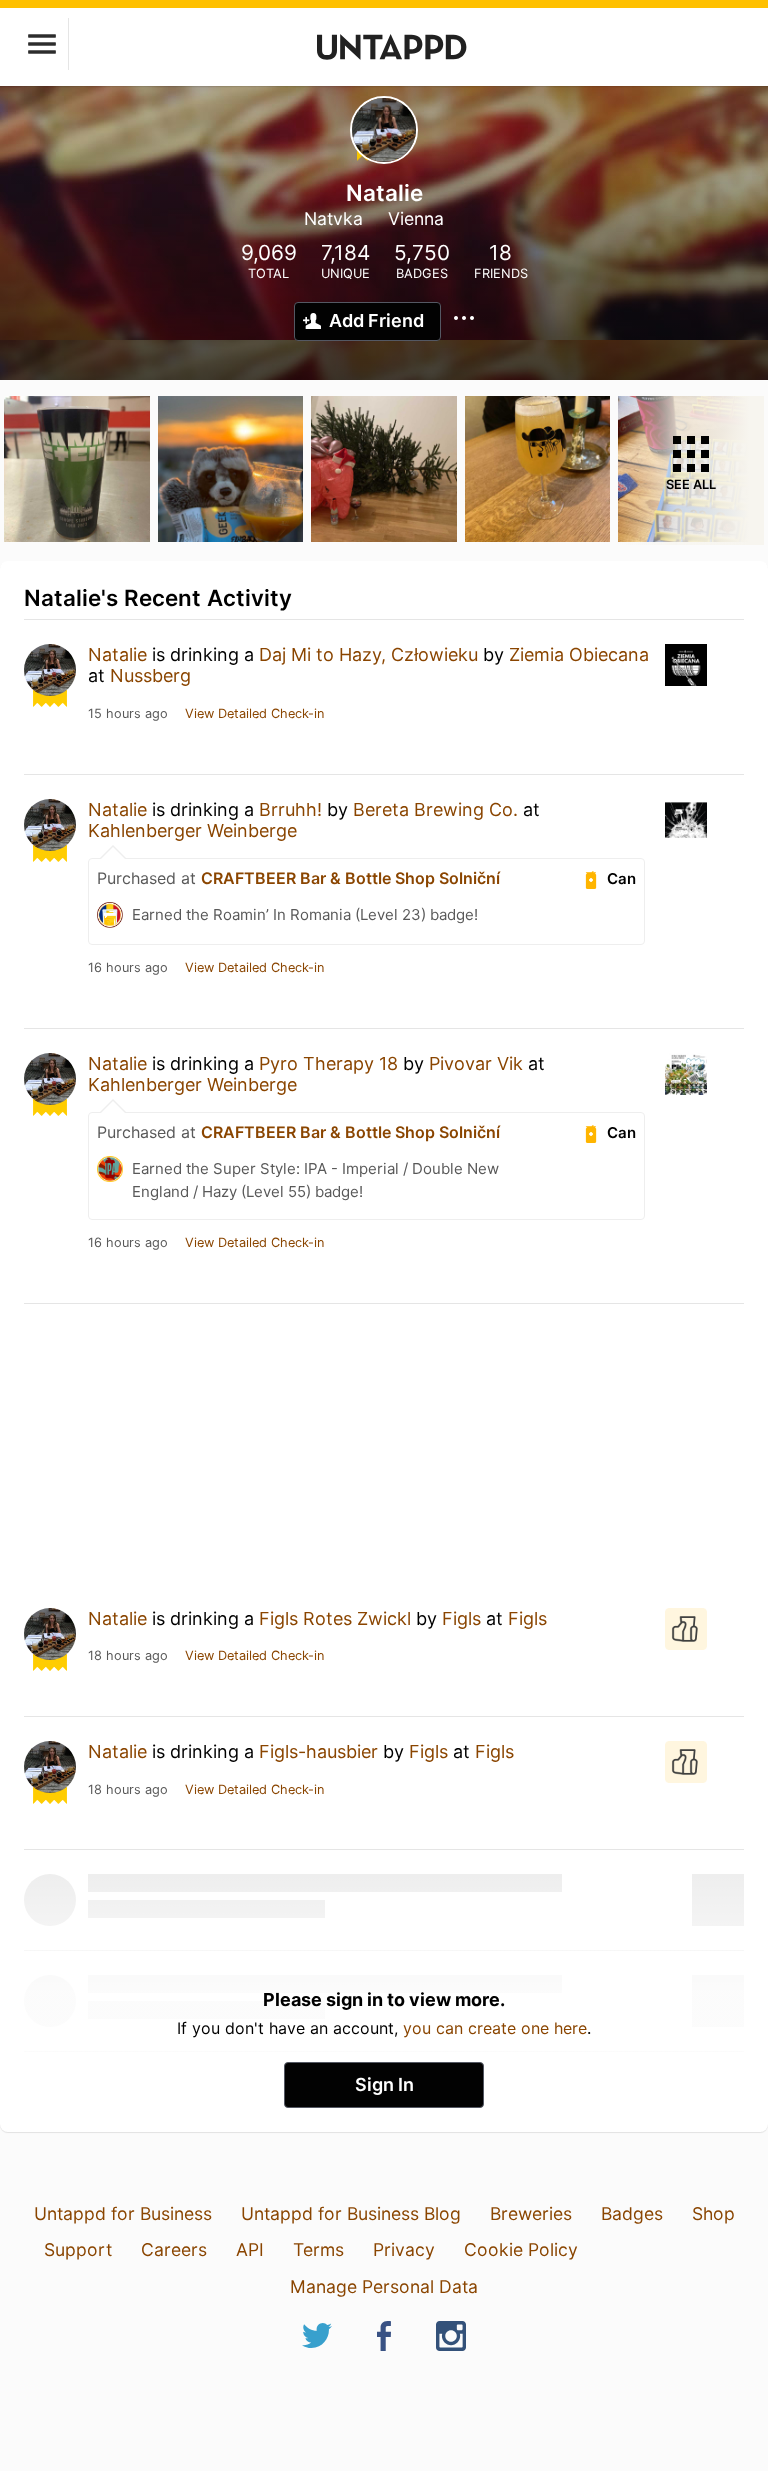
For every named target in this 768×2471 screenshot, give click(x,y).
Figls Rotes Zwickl (335, 1618)
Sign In (384, 2084)
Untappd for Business (123, 2213)
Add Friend (376, 320)
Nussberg (150, 675)
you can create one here (495, 2028)
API (250, 2249)
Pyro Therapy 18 (328, 1063)
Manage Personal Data (384, 2286)
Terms (318, 2249)
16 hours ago (128, 968)
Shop (713, 2213)
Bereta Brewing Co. (435, 809)
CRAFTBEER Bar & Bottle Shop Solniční (350, 878)
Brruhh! (290, 809)
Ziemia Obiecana (579, 654)
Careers (174, 2249)
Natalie (117, 654)
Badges (632, 2213)
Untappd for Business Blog (351, 2213)
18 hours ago (128, 1656)
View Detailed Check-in (254, 714)
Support (78, 2249)
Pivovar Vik (476, 1063)
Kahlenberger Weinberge (192, 830)
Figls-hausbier (318, 1751)
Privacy (404, 2249)
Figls (461, 1618)
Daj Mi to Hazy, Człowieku (368, 654)
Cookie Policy (521, 2249)
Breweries (531, 2213)
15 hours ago (128, 714)
